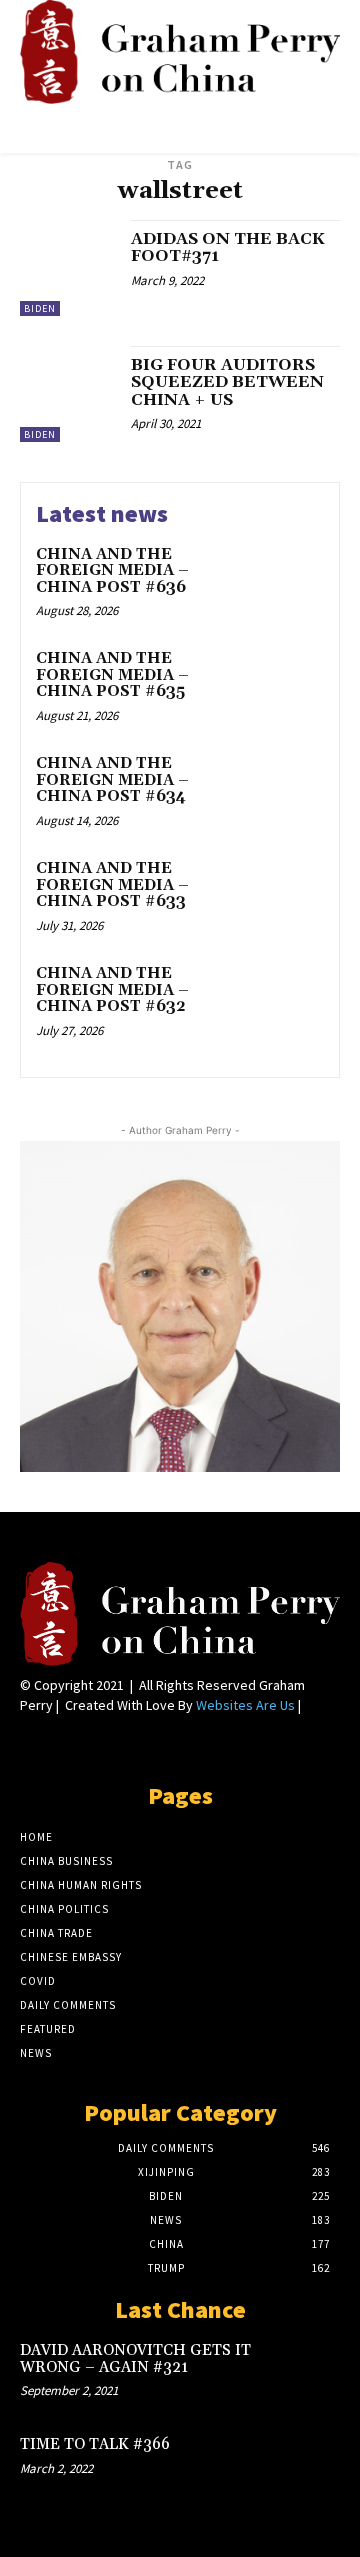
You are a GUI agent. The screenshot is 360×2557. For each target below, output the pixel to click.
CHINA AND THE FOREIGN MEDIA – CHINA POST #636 (112, 571)
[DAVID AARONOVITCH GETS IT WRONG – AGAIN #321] (308, 2371)
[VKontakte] (173, 1742)
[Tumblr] (138, 1742)
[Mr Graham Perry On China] (180, 52)
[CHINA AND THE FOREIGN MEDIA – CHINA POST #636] (286, 580)
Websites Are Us (245, 1705)
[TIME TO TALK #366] (308, 2465)
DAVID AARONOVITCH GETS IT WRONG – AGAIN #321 (135, 2359)
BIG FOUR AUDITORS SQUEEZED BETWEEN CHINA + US (227, 382)
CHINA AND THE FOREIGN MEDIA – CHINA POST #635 (112, 675)
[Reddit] (102, 1742)
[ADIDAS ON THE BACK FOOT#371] (68, 268)
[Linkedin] (67, 1742)
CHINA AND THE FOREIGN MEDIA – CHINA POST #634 (112, 780)
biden (40, 308)
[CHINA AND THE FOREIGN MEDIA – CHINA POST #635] (286, 684)
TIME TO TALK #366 (95, 2444)
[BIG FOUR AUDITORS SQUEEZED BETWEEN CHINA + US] (68, 394)
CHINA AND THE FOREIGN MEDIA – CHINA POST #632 (112, 990)
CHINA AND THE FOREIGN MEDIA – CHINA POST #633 (112, 885)
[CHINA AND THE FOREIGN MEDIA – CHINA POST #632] (286, 999)
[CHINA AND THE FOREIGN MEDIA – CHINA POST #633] (286, 894)
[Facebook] (32, 1742)
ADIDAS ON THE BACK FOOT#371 (228, 248)
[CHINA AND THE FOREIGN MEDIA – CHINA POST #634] (286, 789)
